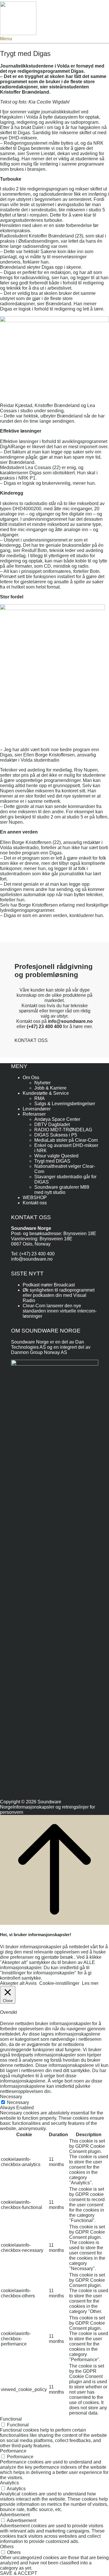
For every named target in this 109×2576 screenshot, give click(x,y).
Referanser (34, 1114)
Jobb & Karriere (50, 1088)
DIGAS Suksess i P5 (56, 1135)
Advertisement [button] (15, 2515)
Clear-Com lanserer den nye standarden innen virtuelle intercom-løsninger (60, 1311)
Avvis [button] (31, 1983)
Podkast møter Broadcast (49, 1285)
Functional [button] (11, 2419)
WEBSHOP (35, 1198)
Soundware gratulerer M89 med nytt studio (62, 1190)
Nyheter (42, 1083)
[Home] (18, 33)
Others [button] (7, 2547)
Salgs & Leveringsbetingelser (65, 1104)
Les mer (90, 1983)
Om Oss (31, 1078)
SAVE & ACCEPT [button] (19, 2573)
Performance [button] (13, 2451)
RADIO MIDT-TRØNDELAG (63, 1130)
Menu (6, 39)
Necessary (18, 2102)
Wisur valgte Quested (56, 1156)
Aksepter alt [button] (12, 1983)
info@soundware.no (32, 1259)
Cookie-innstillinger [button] (59, 1983)
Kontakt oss (35, 1203)
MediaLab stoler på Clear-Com (66, 1140)
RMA (40, 1098)
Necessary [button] (11, 2097)
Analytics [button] (9, 2483)
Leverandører (37, 1109)
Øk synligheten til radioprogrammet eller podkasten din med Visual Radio (59, 1295)
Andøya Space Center (57, 1119)
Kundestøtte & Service (46, 1093)
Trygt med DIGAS (52, 1161)
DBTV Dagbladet (52, 1124)
